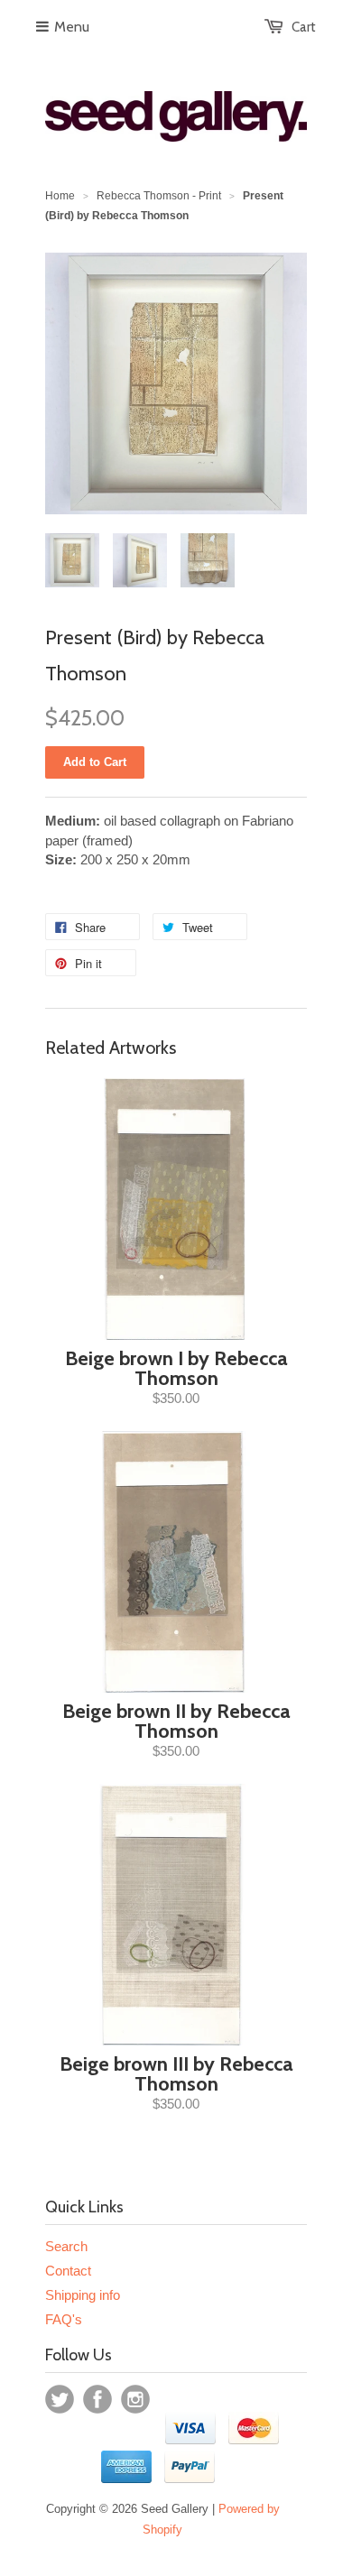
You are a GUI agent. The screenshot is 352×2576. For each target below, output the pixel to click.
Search (66, 2246)
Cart (304, 27)
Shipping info (83, 2295)
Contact (68, 2271)
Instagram (135, 2399)
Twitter (60, 2399)
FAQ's (64, 2319)
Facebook (97, 2399)
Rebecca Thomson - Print (159, 196)
